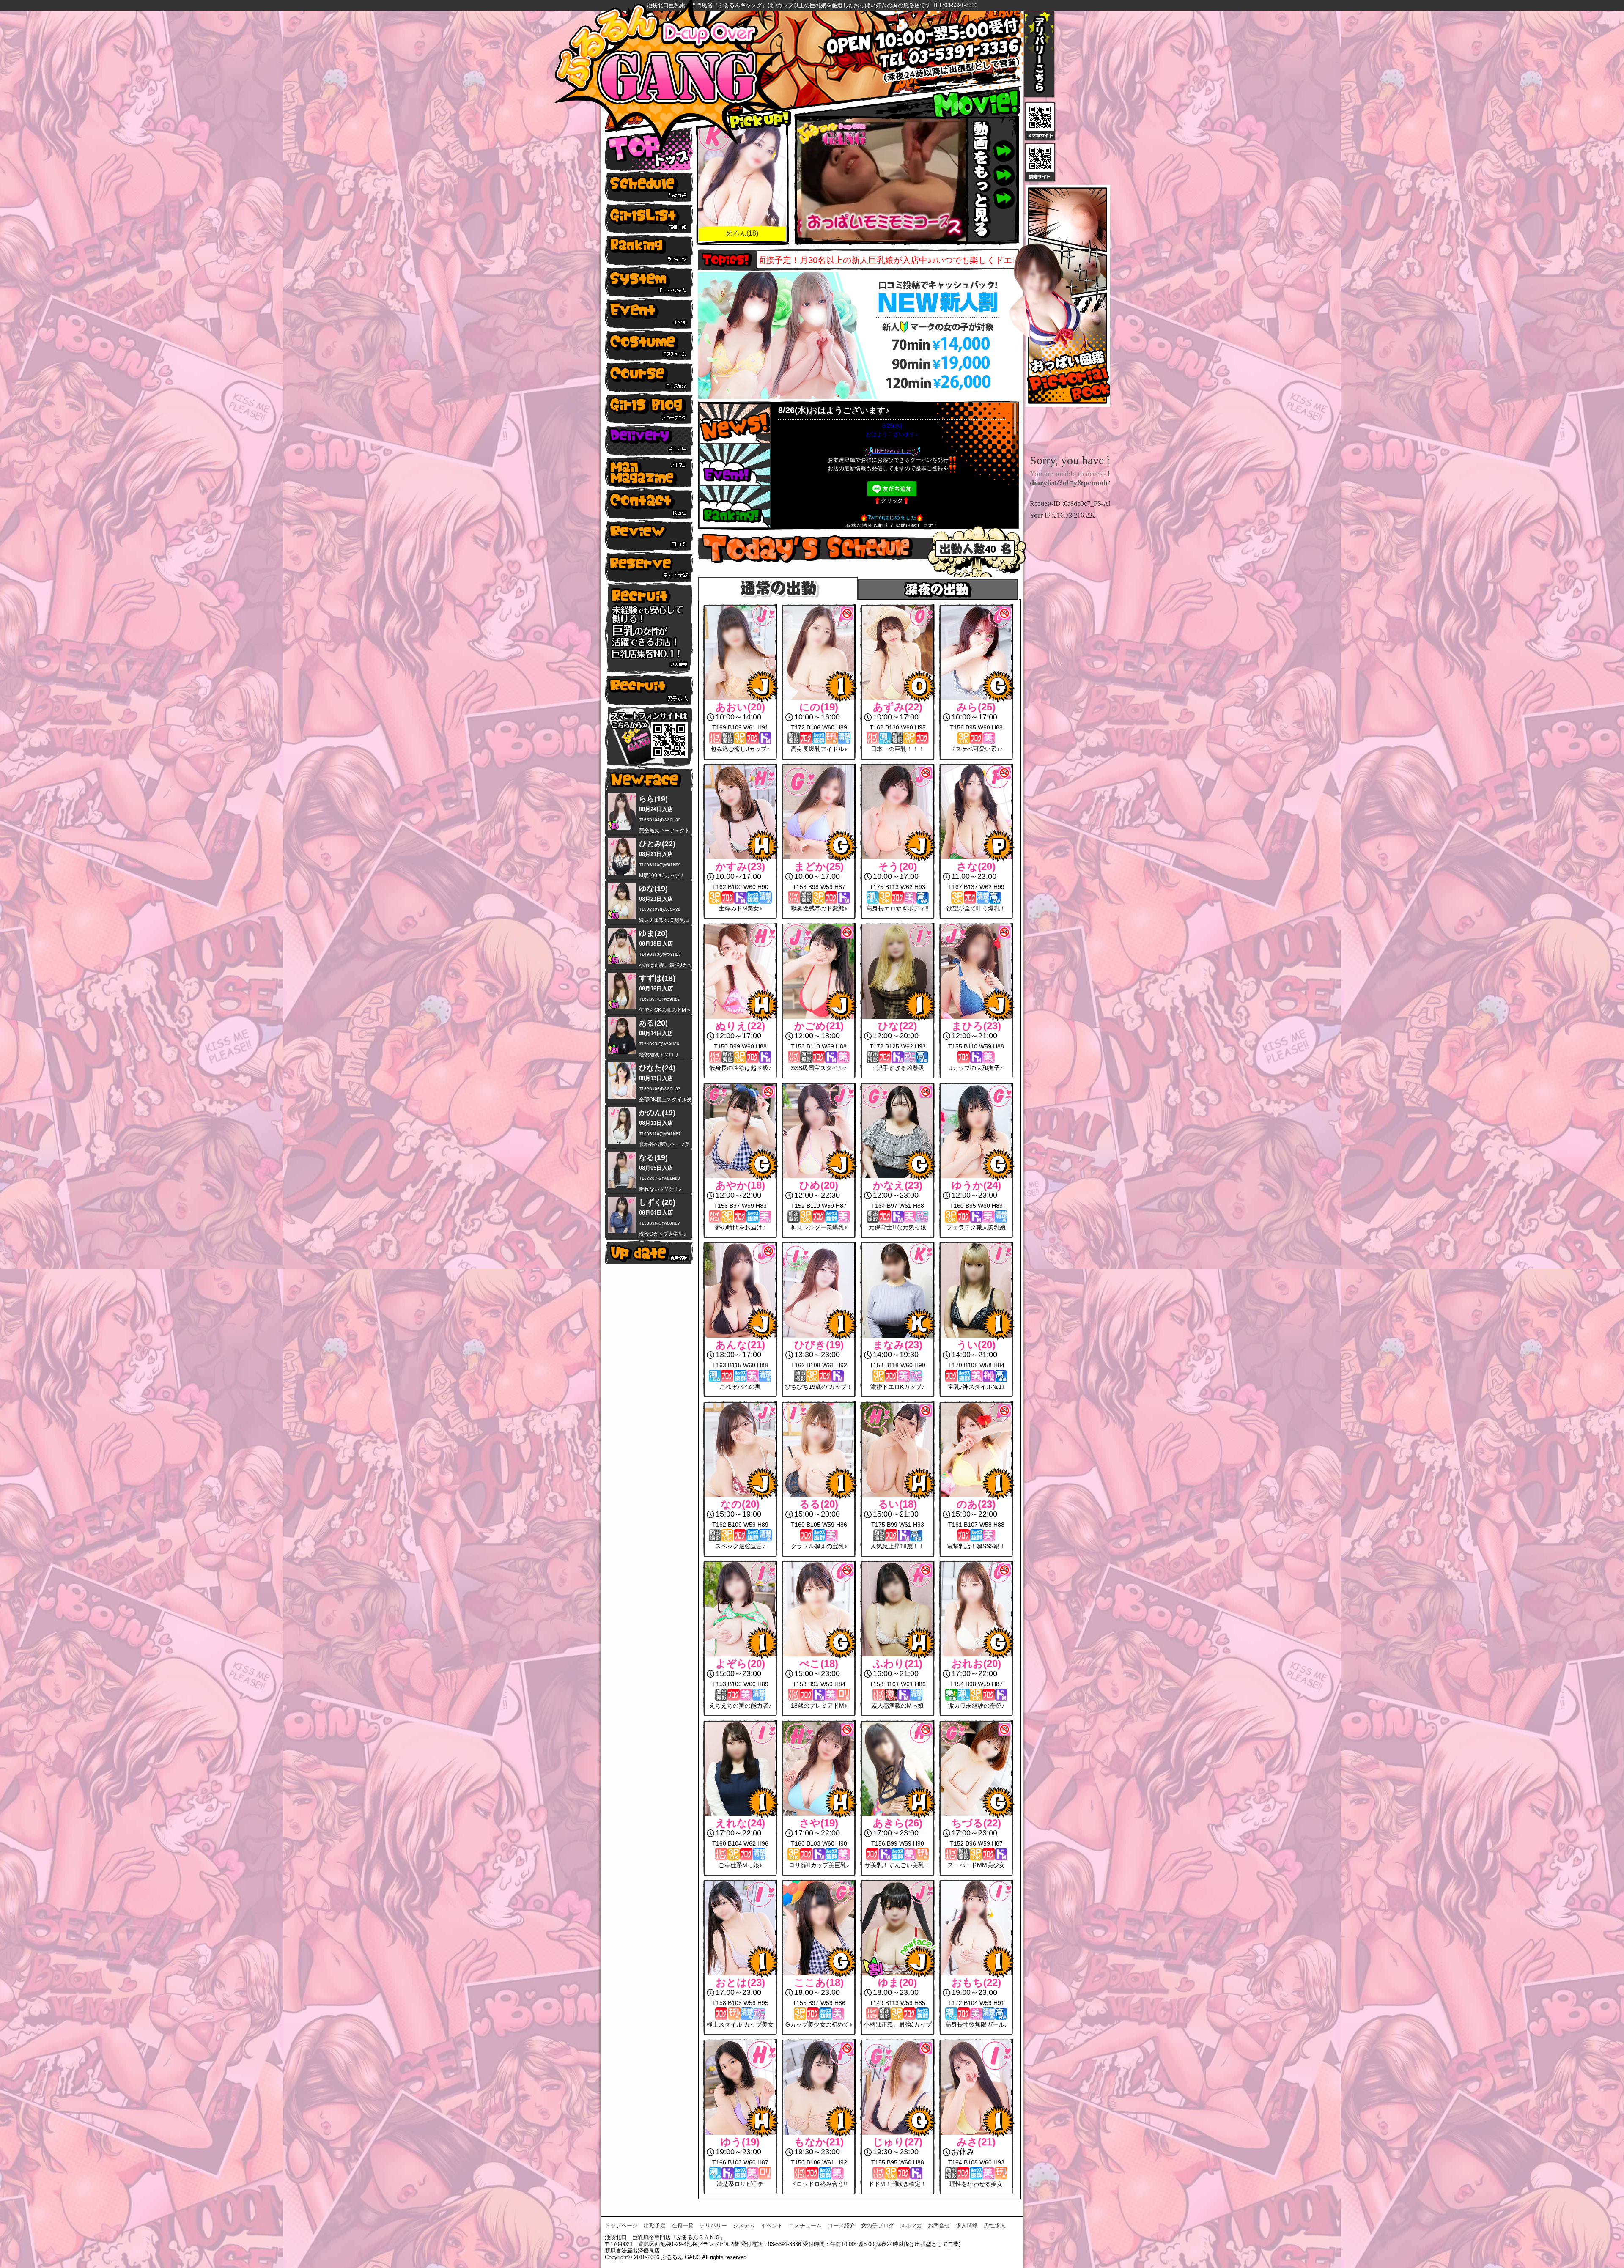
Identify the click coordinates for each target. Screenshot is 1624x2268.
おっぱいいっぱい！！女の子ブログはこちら (848, 260)
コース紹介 (841, 2225)
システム (744, 2225)
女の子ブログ (878, 2225)
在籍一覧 (683, 2225)
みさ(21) (742, 233)
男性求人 (995, 2225)
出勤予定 (655, 2225)
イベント (772, 2225)
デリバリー (713, 2225)
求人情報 (967, 2225)
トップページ (621, 2225)
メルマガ (911, 2225)
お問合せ (939, 2225)
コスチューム (805, 2225)
